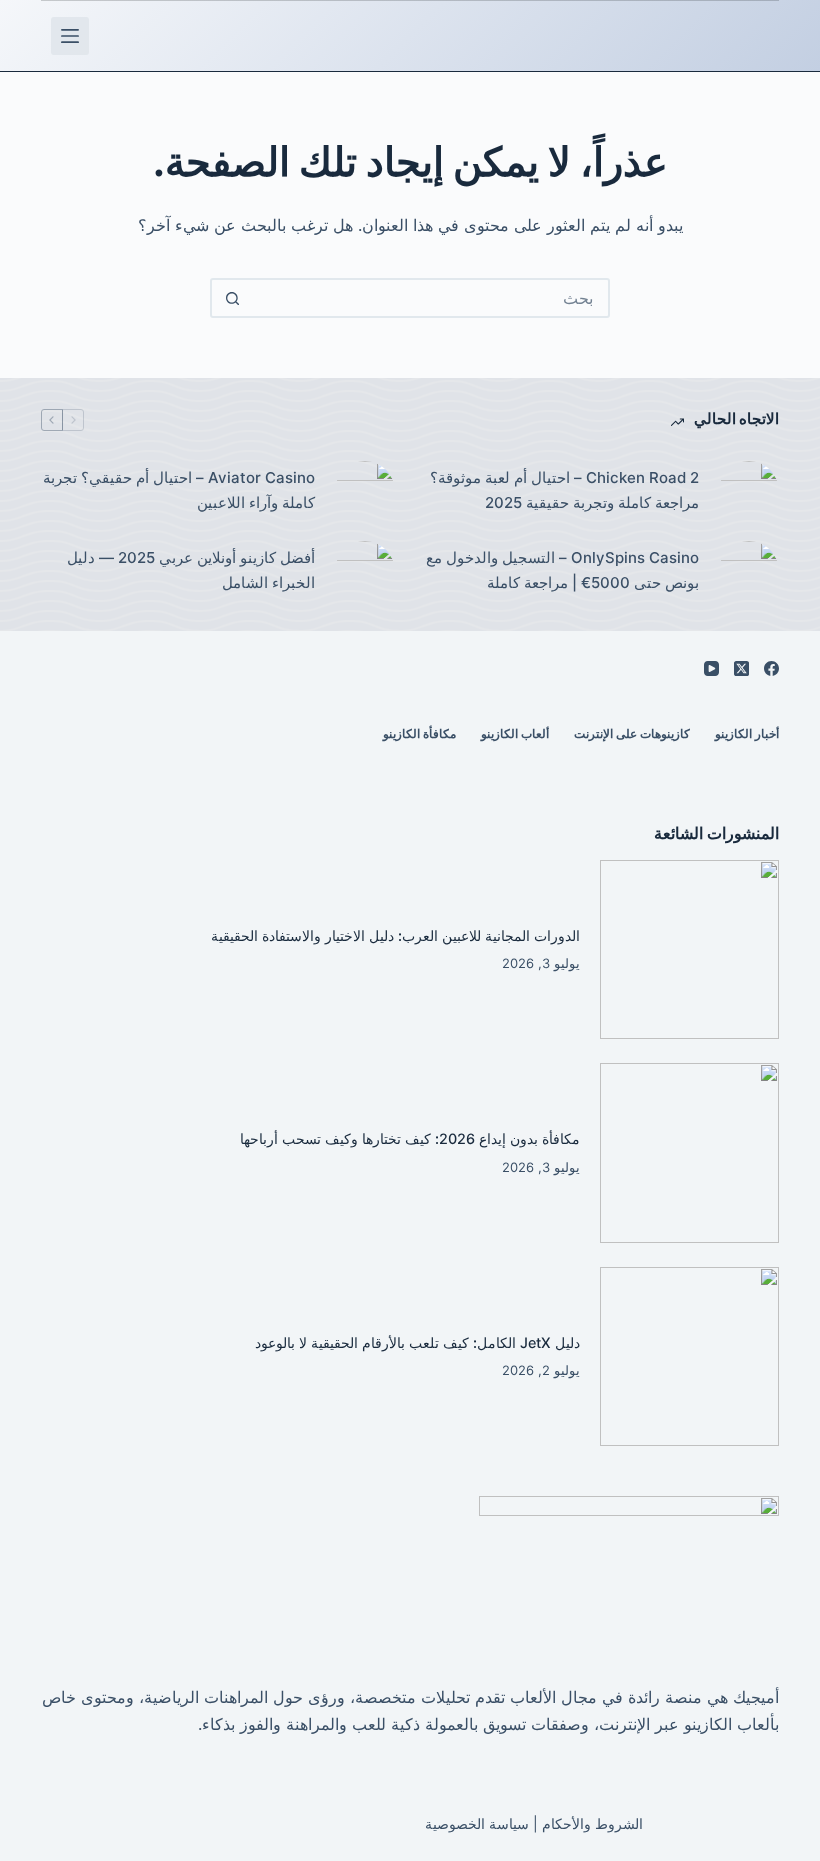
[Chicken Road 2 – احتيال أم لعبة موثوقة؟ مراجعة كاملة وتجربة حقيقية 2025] (749, 491)
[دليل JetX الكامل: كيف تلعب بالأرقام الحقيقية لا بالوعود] (690, 1357)
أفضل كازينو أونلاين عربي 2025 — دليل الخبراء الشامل (191, 570)
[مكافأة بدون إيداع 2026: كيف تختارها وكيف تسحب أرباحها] (690, 1153)
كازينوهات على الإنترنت (632, 733)
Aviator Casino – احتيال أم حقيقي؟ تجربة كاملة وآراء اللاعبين (179, 490)
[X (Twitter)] (741, 668)
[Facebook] (771, 668)
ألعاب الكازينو (515, 733)
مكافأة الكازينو (419, 733)
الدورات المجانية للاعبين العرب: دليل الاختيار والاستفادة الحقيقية (395, 935)
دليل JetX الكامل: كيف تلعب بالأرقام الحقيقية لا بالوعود (417, 1342)
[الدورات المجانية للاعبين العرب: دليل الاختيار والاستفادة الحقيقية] (690, 950)
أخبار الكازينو (747, 733)
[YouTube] (711, 668)
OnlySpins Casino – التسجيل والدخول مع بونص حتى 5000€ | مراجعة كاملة (562, 570)
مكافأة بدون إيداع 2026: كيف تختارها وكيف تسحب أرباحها (410, 1138)
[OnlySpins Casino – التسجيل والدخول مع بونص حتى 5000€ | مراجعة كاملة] (749, 571)
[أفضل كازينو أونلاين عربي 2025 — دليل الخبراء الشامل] (365, 571)
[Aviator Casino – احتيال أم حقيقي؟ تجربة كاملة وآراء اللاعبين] (365, 491)
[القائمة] (70, 36)
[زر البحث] (232, 298)
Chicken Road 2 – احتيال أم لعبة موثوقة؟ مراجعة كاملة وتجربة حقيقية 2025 (564, 490)
